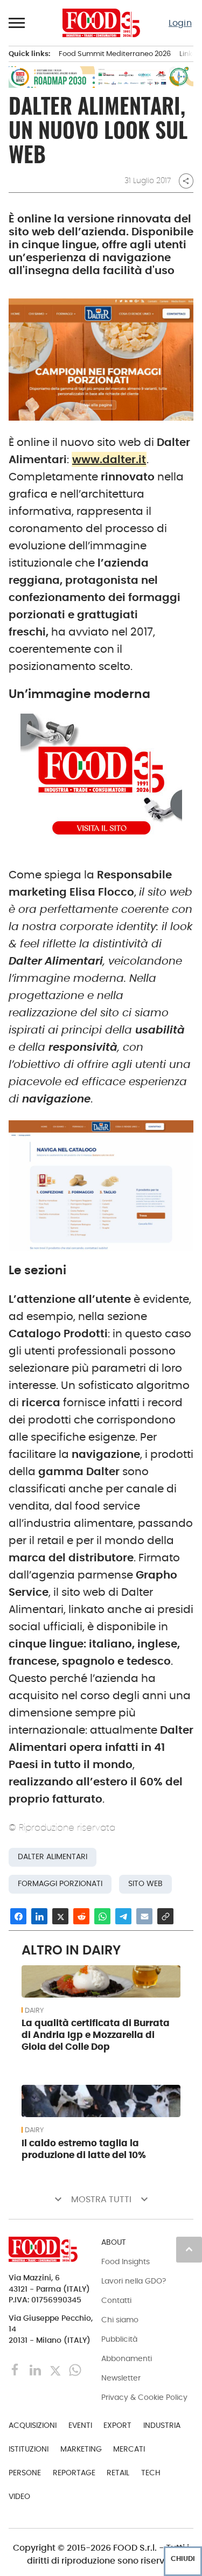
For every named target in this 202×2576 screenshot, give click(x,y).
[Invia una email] (144, 1916)
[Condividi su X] (60, 1916)
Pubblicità (119, 2339)
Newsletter (121, 2378)
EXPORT (117, 2425)
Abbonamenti (127, 2358)
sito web (145, 1884)
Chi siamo (120, 2320)
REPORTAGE (74, 2473)
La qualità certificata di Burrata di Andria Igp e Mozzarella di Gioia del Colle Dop (96, 2035)
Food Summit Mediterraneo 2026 (115, 54)
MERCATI (129, 2449)
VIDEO (19, 2496)
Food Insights (126, 2261)
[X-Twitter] (56, 2369)
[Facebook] (16, 2369)
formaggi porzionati (60, 1884)
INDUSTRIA (162, 2425)
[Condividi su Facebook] (18, 1916)
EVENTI (80, 2425)
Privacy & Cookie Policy (144, 2397)
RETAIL (118, 2473)
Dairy (34, 2010)
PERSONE (25, 2473)
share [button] (186, 181)
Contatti (116, 2300)
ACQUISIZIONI (33, 2425)
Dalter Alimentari (53, 1857)
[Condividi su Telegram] (123, 1916)
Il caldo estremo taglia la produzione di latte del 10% (84, 2149)
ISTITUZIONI (29, 2449)
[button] (17, 23)
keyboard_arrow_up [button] (189, 2249)
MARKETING (81, 2449)
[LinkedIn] (36, 2369)
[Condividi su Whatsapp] (102, 1916)
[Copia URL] (165, 1916)
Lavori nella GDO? (134, 2281)
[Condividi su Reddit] (81, 1916)
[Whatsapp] (75, 2369)
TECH (151, 2473)
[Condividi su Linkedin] (39, 1916)
